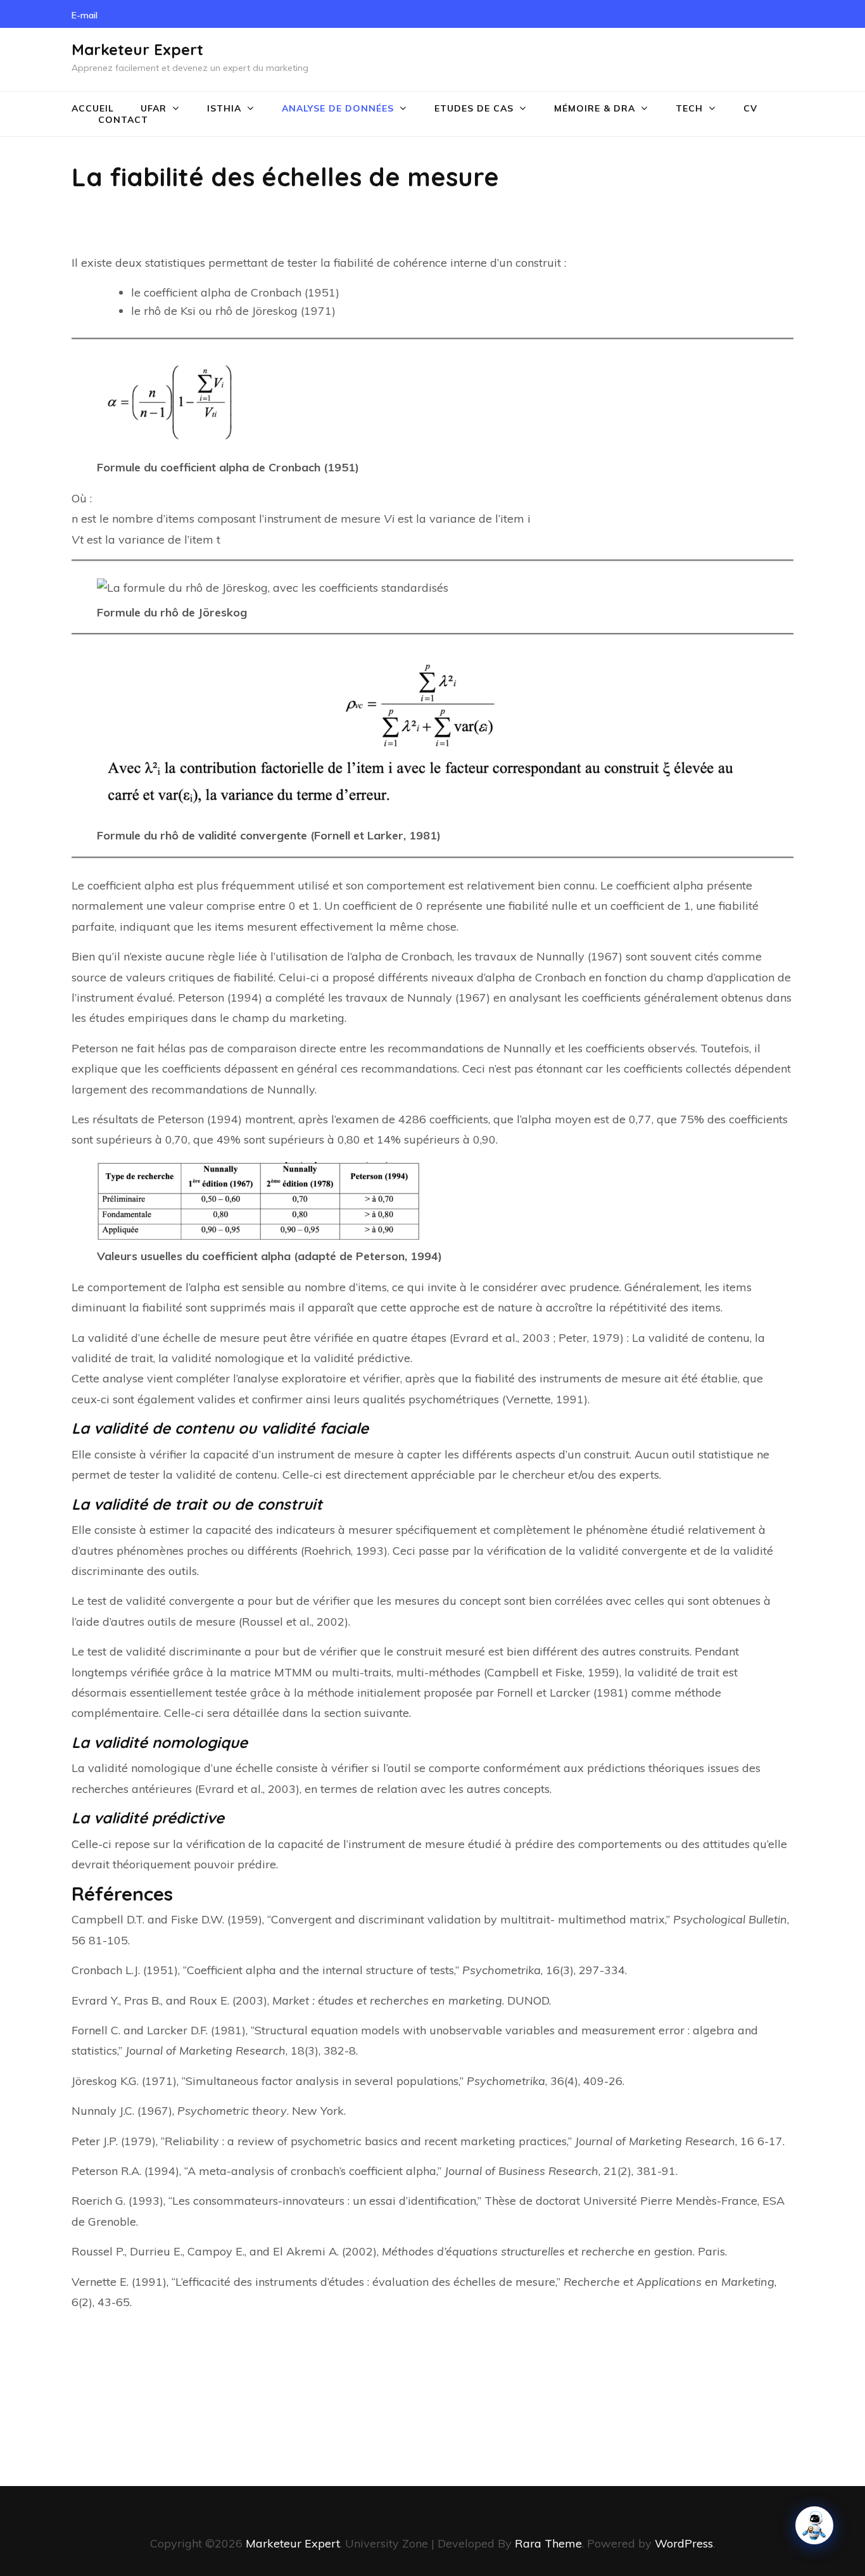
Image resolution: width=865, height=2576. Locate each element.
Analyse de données (338, 108)
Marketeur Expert (137, 49)
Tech (689, 108)
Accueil (93, 108)
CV (750, 108)
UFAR (154, 108)
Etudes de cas (474, 108)
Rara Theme (548, 2543)
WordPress (684, 2543)
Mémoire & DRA (595, 108)
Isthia (224, 108)
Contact (123, 120)
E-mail (85, 15)
